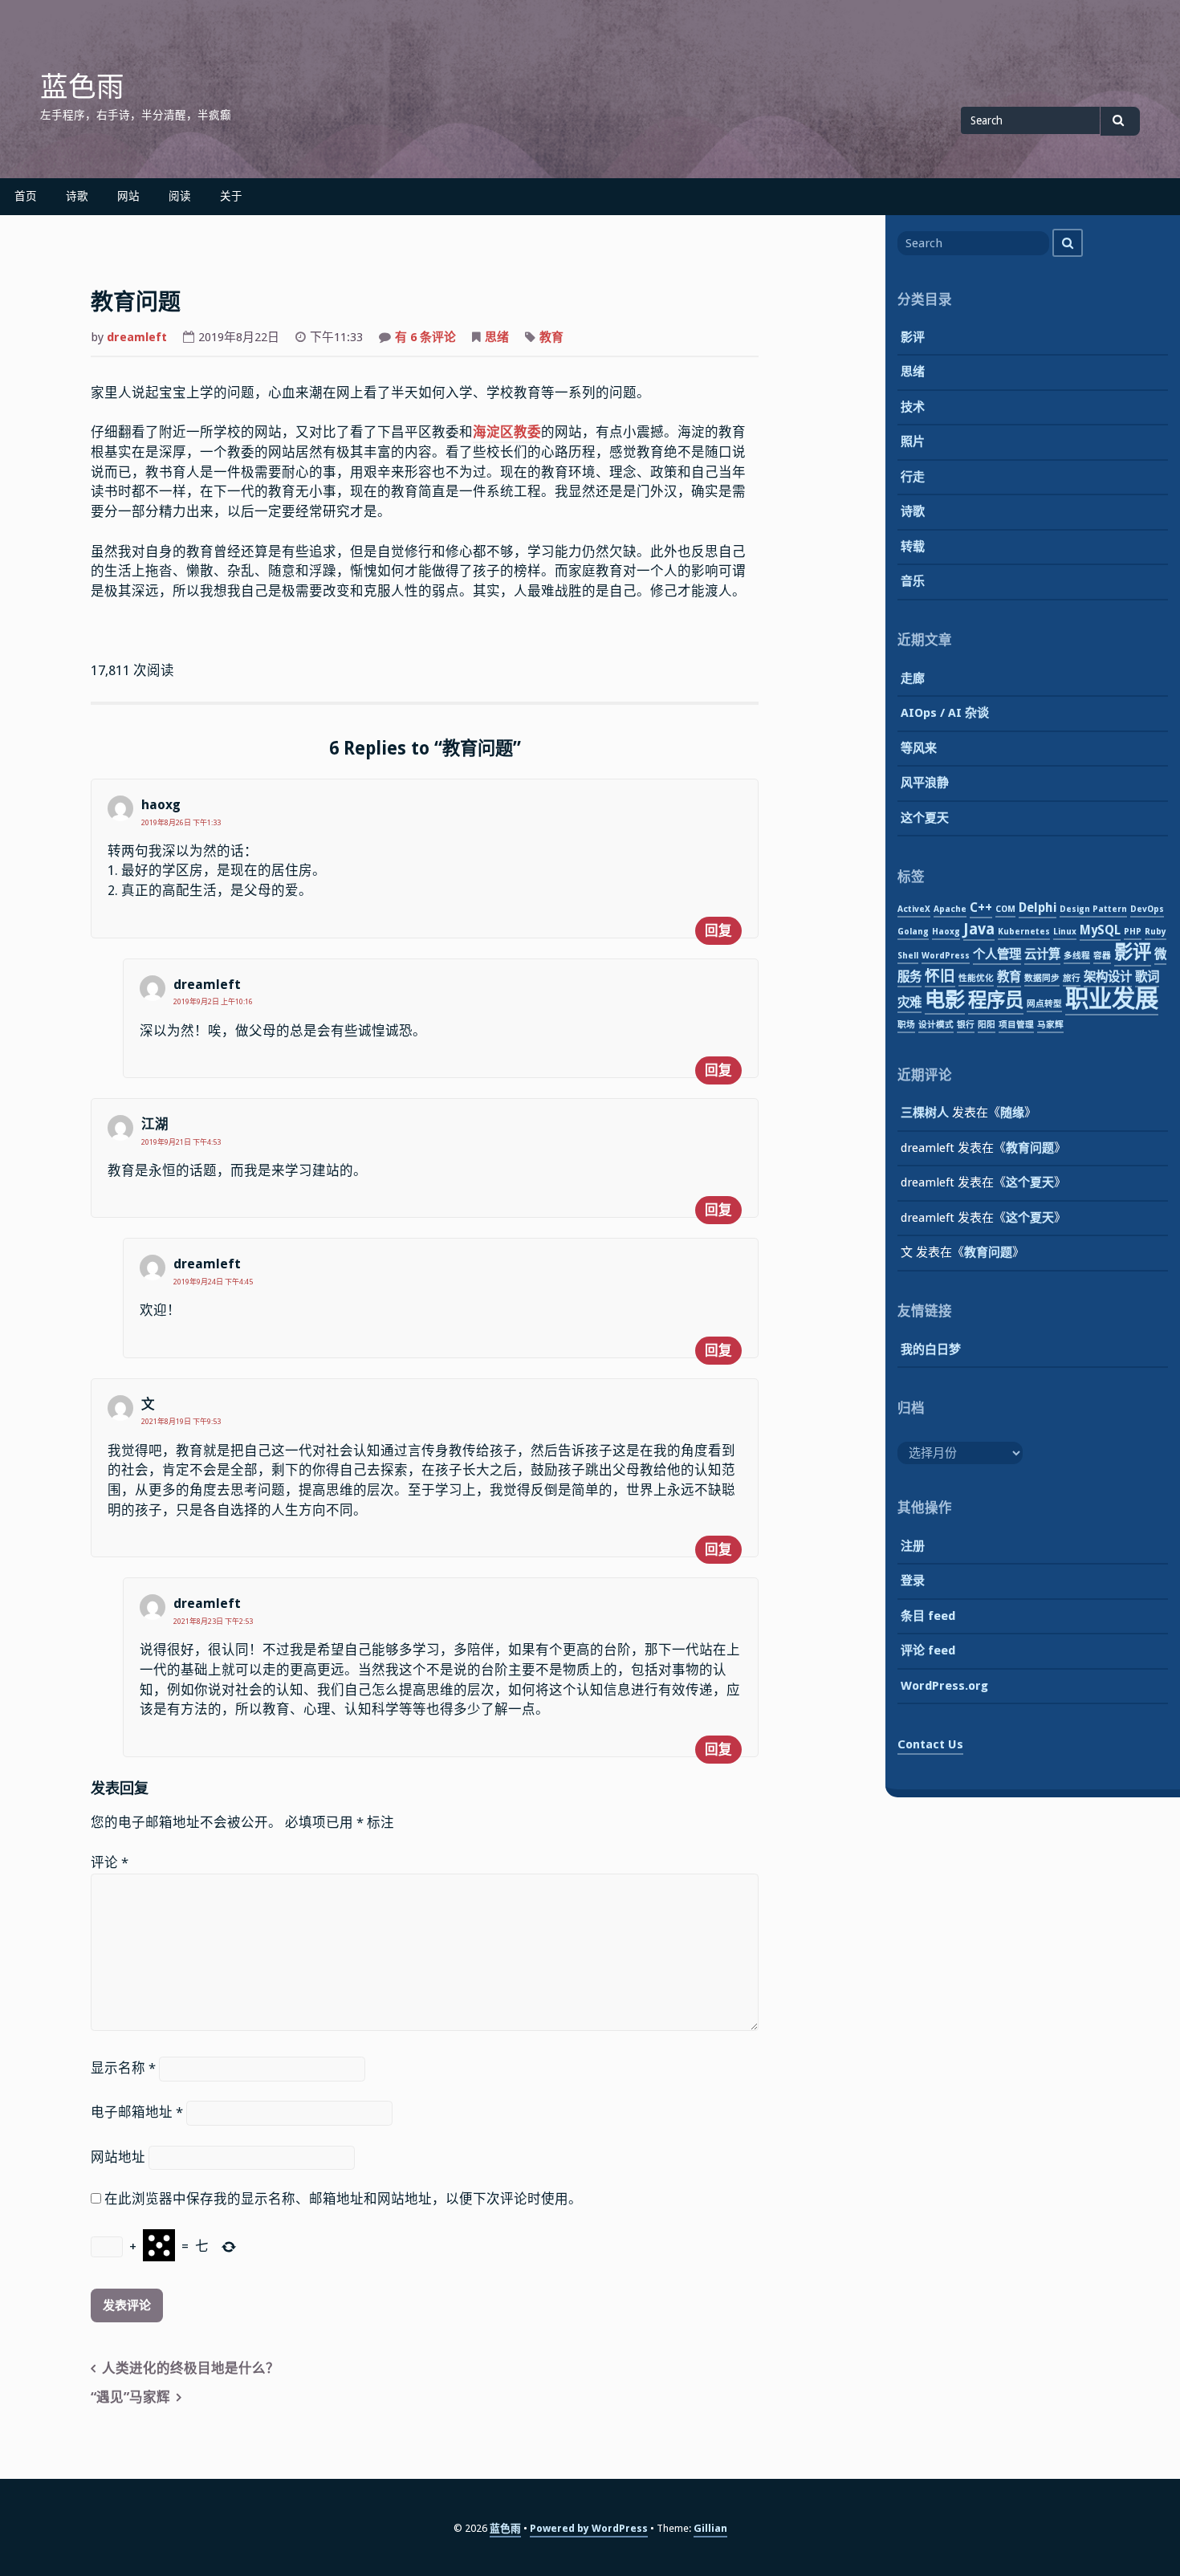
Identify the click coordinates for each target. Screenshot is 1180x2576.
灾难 (909, 1003)
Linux (1065, 932)
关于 (231, 196)
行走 (913, 477)
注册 (913, 1546)
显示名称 (123, 2068)
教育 (551, 337)
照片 (913, 442)
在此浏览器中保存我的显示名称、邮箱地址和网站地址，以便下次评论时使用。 (343, 2199)
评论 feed (928, 1650)
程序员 (996, 1000)
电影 (945, 999)
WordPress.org (944, 1686)
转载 (913, 547)
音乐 (913, 581)
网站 (128, 196)
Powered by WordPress (589, 2528)
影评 (913, 337)
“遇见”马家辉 (130, 2397)
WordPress (946, 956)
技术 (913, 407)
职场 (906, 1025)
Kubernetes (1024, 932)
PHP (1133, 932)
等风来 (919, 748)
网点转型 (1044, 1004)
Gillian (710, 2528)
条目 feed (928, 1616)
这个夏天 (925, 818)
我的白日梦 (931, 1349)
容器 (1102, 956)
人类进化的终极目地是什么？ (191, 2368)
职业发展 (1112, 999)
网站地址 (118, 2157)
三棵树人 (925, 1113)
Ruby (1156, 932)
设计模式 (936, 1025)
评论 (110, 1863)
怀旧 (940, 976)
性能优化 (976, 978)
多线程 (1077, 956)
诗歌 (77, 196)
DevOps (1147, 909)
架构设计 (1108, 977)
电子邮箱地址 (137, 2112)
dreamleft (137, 337)
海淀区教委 (507, 432)
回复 (718, 931)
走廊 (913, 678)
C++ (981, 908)
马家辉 (1050, 1025)
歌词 (1147, 977)
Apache (950, 909)
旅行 (1072, 978)
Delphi (1038, 908)
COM (1005, 909)
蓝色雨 (82, 87)
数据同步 (1042, 978)
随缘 (1012, 1113)
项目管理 (1016, 1025)
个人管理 (997, 954)
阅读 (180, 196)
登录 (913, 1581)
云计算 (1042, 954)
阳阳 (987, 1025)
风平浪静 (925, 783)
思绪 (497, 337)
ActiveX (914, 909)
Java (979, 929)
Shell (908, 956)
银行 (966, 1025)
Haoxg (946, 932)
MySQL (1100, 930)
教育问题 (1030, 1148)
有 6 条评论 (425, 339)
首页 (26, 196)
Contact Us (930, 1744)
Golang (913, 932)
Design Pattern (1093, 909)
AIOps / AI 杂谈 (945, 713)
